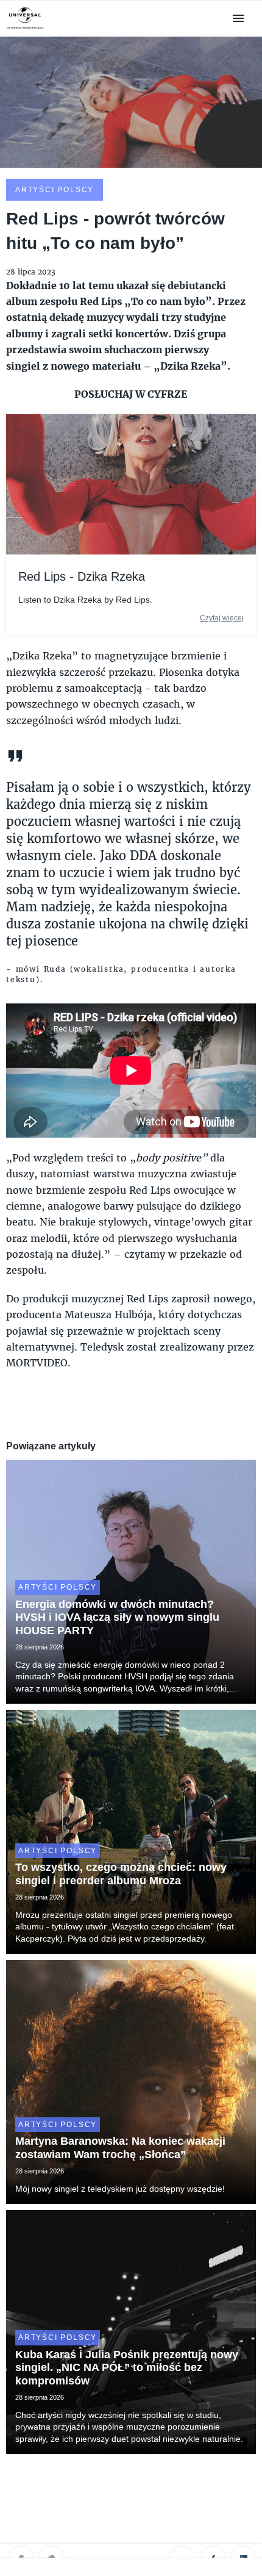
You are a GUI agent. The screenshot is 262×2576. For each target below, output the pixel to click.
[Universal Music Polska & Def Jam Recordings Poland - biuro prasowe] (25, 29)
